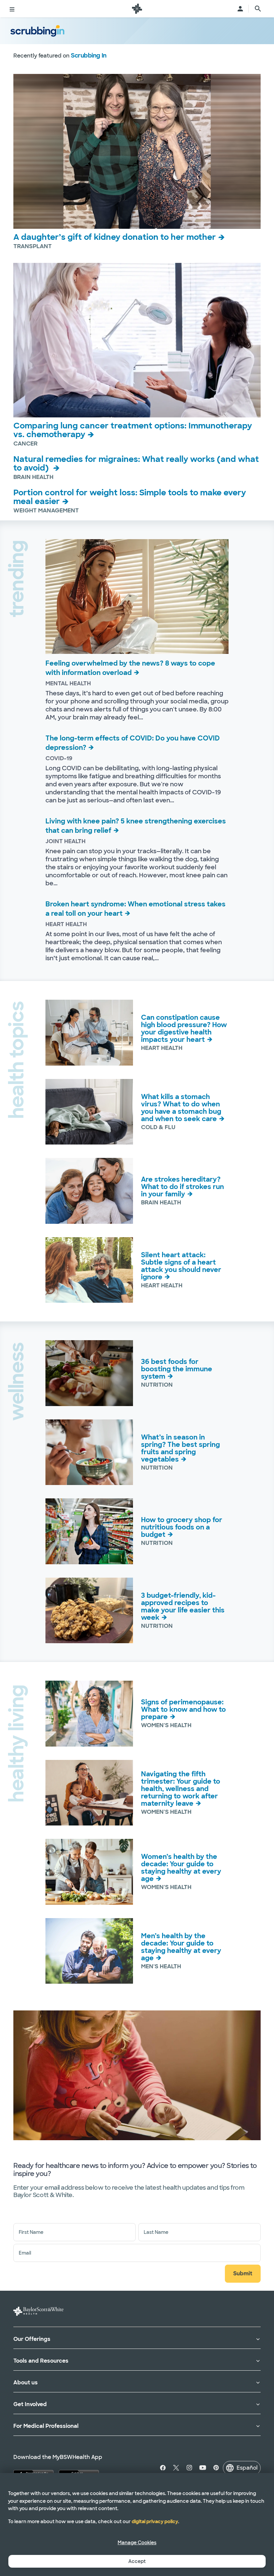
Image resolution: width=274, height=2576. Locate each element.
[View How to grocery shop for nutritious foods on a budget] (89, 1531)
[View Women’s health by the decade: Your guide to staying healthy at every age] (89, 1872)
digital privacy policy (155, 2521)
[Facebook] (164, 2468)
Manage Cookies (137, 2543)
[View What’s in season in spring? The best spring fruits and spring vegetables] (89, 1452)
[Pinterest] (216, 2468)
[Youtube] (203, 2468)
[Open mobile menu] (12, 9)
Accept (137, 2561)
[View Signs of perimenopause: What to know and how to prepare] (89, 1714)
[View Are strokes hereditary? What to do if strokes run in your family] (89, 1191)
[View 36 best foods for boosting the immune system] (89, 1373)
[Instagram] (189, 2468)
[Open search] (258, 9)
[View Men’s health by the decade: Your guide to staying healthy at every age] (89, 1951)
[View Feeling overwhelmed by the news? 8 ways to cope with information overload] (137, 597)
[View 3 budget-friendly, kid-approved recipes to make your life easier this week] (89, 1610)
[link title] (137, 9)
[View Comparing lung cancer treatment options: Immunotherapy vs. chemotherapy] (137, 340)
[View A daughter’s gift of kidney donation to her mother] (137, 151)
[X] (176, 2468)
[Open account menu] (240, 9)
